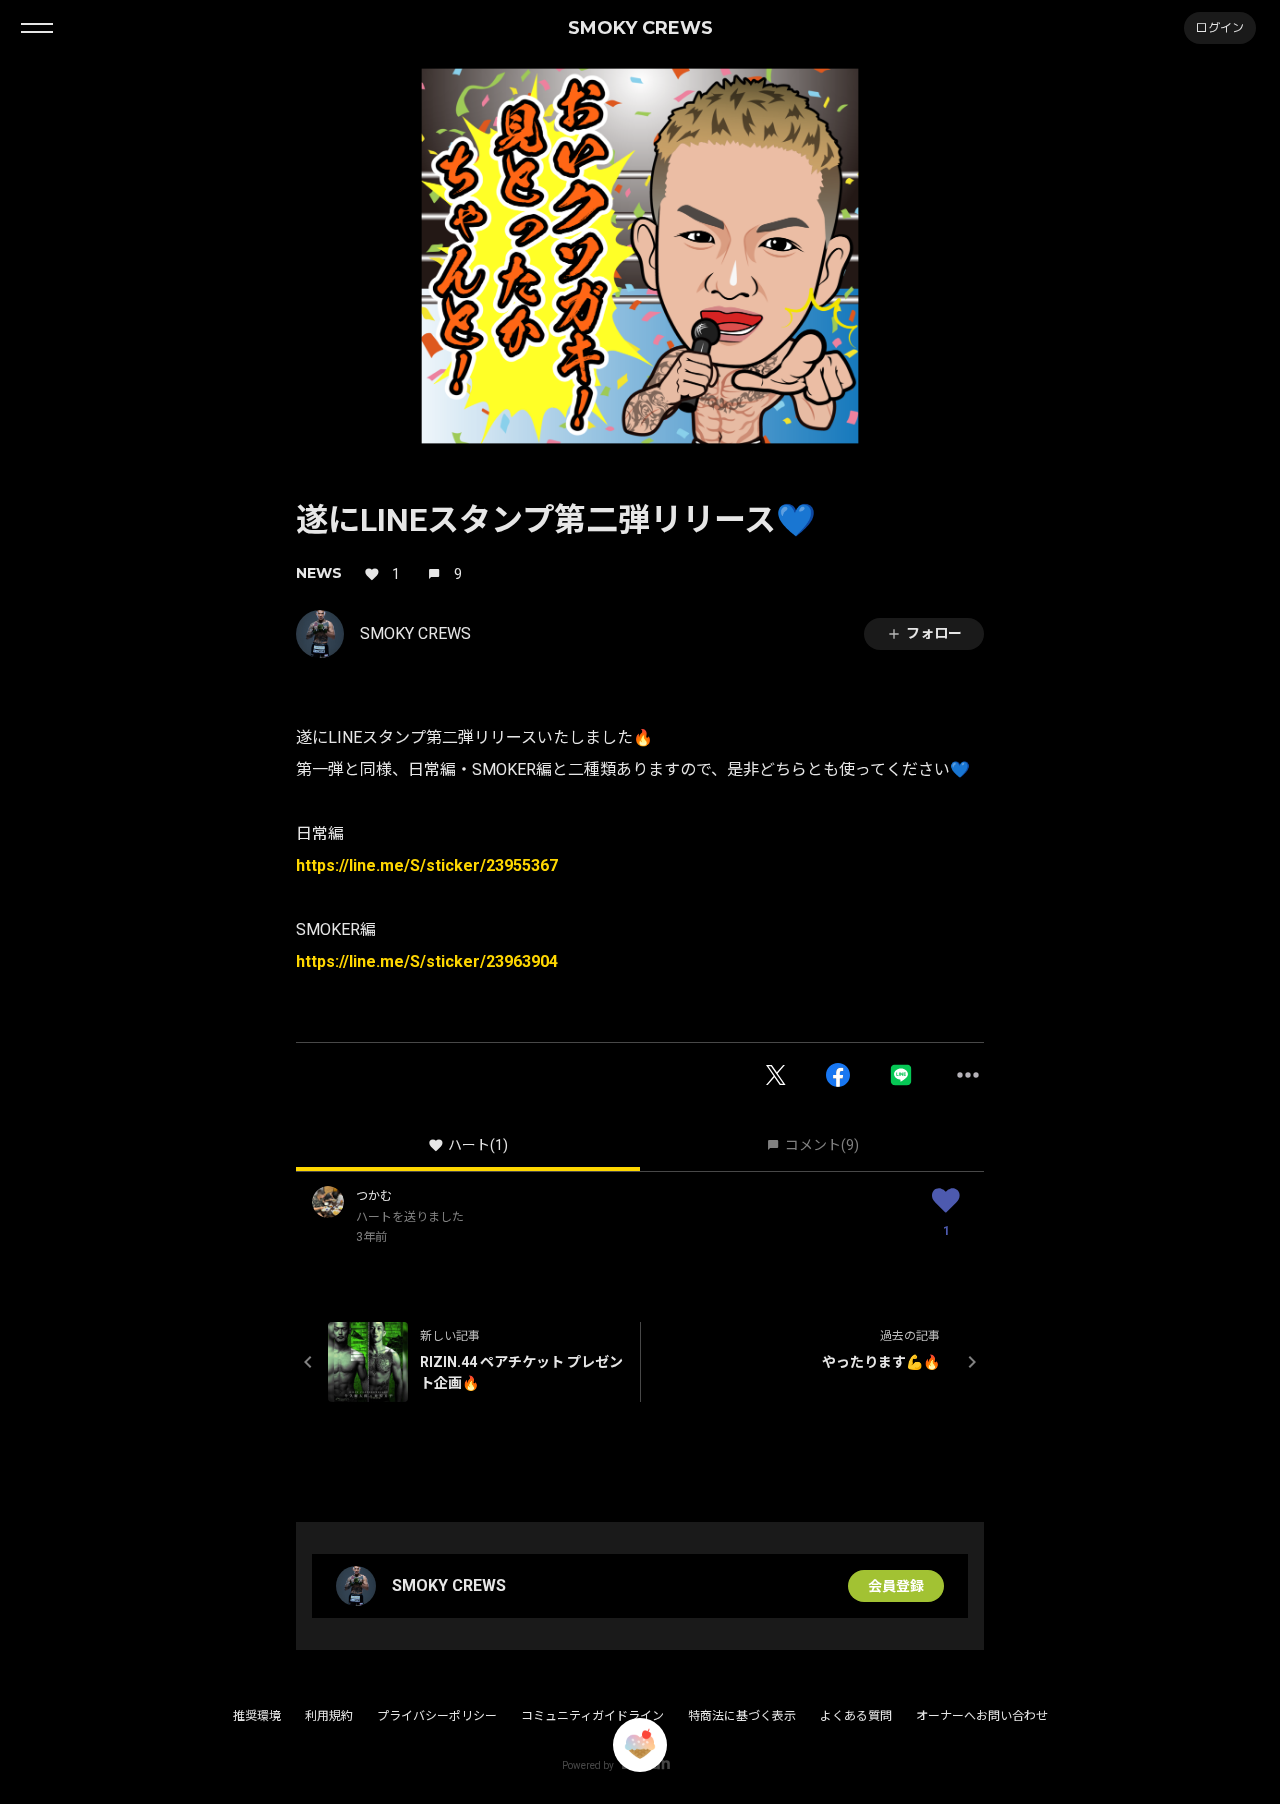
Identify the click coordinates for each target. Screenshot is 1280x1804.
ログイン (1220, 27)
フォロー (934, 633)
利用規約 (329, 1716)
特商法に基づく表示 (742, 1716)
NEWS (319, 573)
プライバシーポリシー (437, 1716)
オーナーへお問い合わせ (982, 1716)
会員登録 (896, 1586)
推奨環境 (257, 1716)
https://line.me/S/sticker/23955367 (427, 865)
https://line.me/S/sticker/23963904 (427, 961)
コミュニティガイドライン (592, 1716)
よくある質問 (856, 1716)
